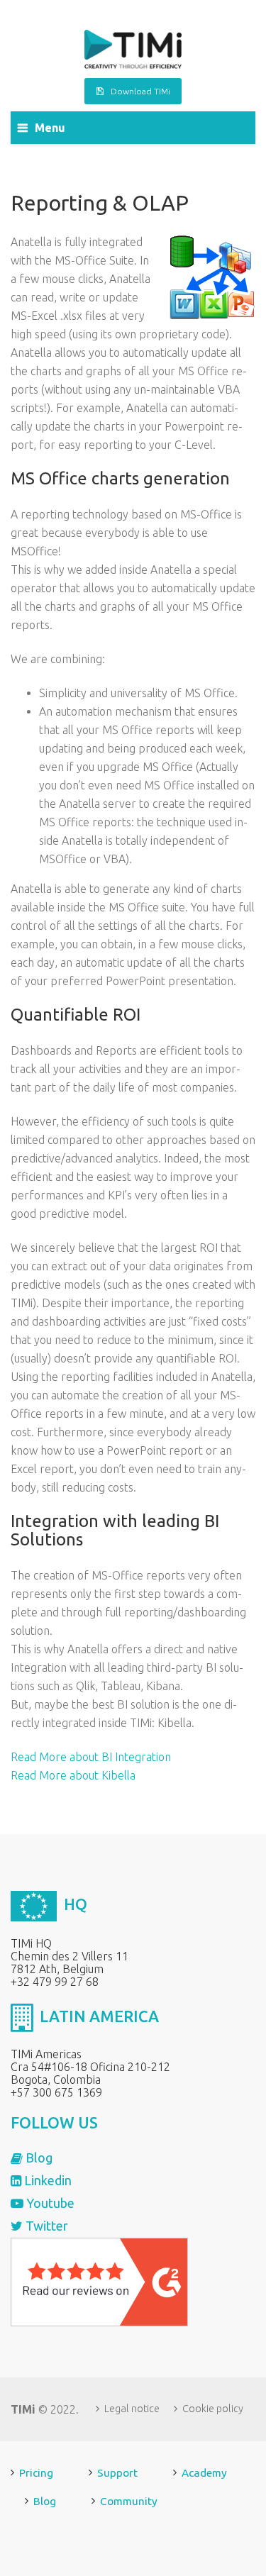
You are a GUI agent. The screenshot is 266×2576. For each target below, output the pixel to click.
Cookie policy (213, 2409)
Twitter (45, 2226)
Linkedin (46, 2180)
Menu (50, 128)
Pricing (36, 2473)
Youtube (49, 2203)
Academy (204, 2473)
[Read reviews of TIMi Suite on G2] (99, 2281)
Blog (38, 2158)
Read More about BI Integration (91, 1757)
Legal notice (132, 2409)
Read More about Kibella (73, 1775)
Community (129, 2501)
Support (117, 2473)
